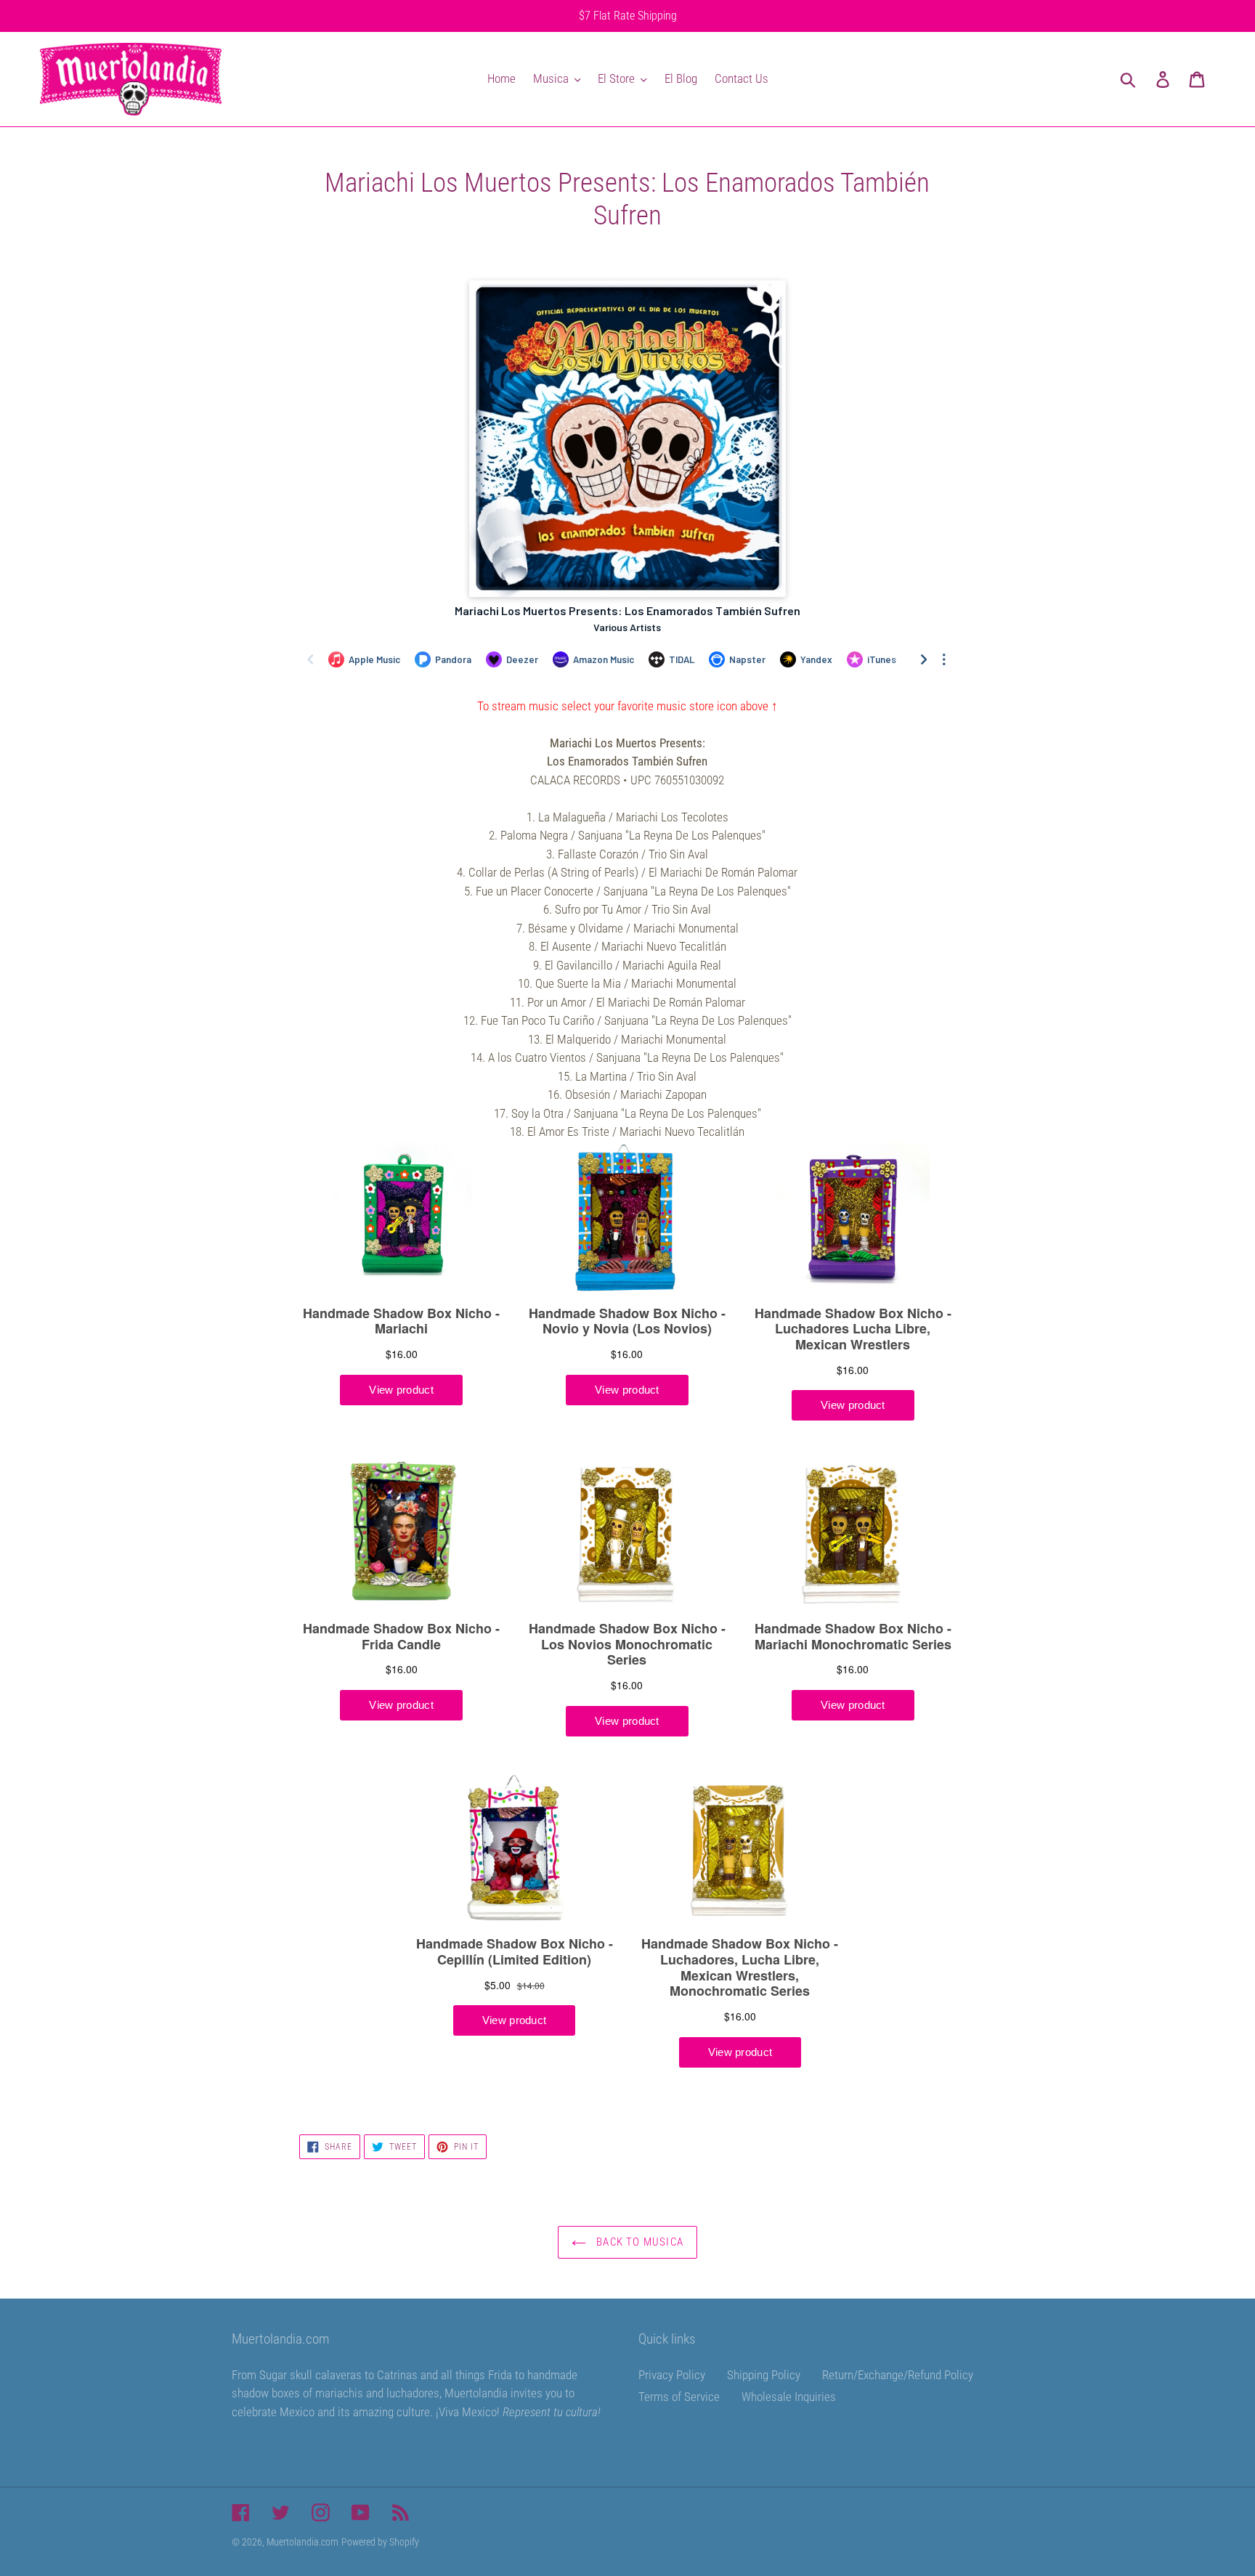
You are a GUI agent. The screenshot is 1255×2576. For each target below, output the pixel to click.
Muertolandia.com (302, 2542)
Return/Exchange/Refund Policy (898, 2375)
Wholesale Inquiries (789, 2397)
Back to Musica (638, 2242)
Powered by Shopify (380, 2542)
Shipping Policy (764, 2375)
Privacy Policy (672, 2375)
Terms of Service (679, 2397)
